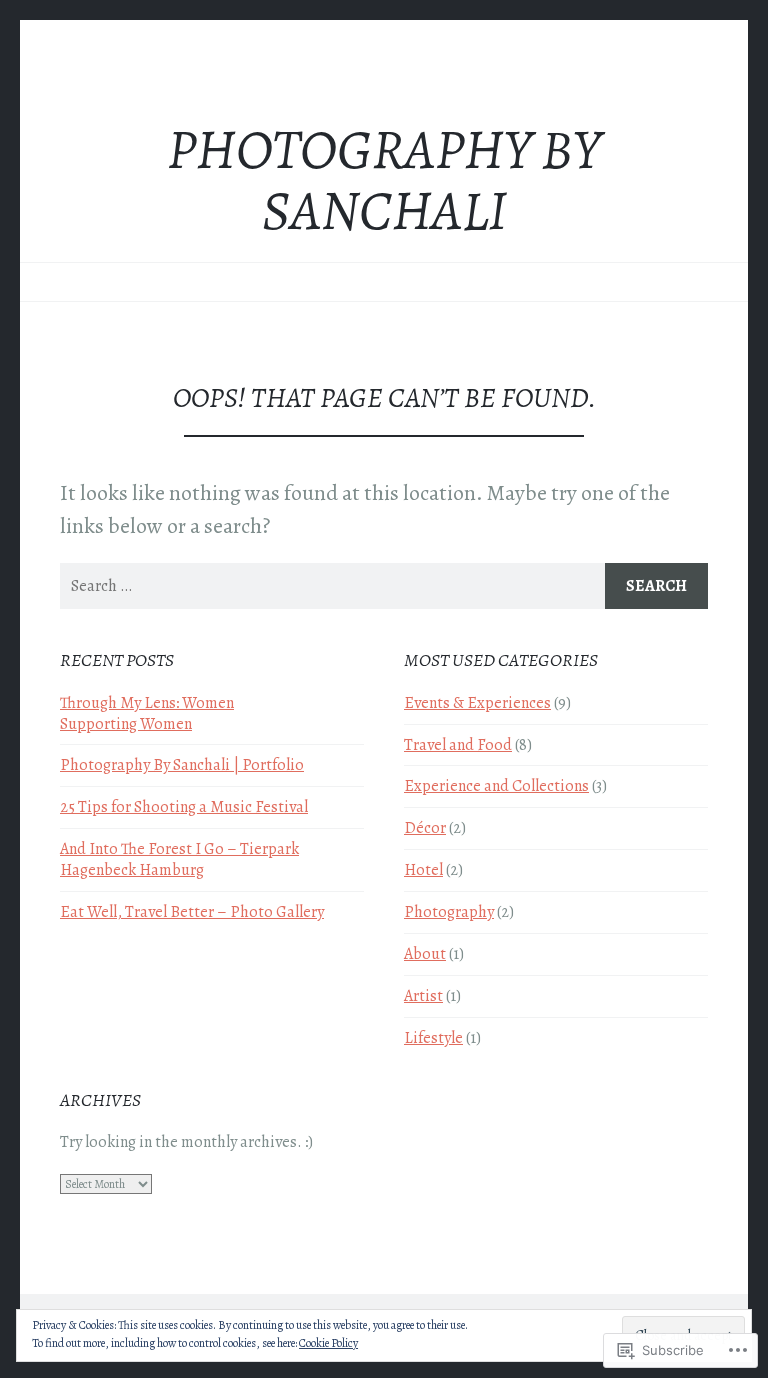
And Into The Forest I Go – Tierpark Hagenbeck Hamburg (179, 859)
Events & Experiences (477, 703)
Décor (425, 828)
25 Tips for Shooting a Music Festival (184, 807)
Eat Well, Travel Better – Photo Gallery (192, 912)
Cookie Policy (328, 1343)
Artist (423, 996)
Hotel (423, 870)
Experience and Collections (496, 786)
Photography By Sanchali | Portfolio (182, 765)
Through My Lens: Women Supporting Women (147, 713)
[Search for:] (384, 586)
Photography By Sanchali (384, 181)
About (425, 954)
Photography (449, 912)
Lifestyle (433, 1038)
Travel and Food (458, 745)
